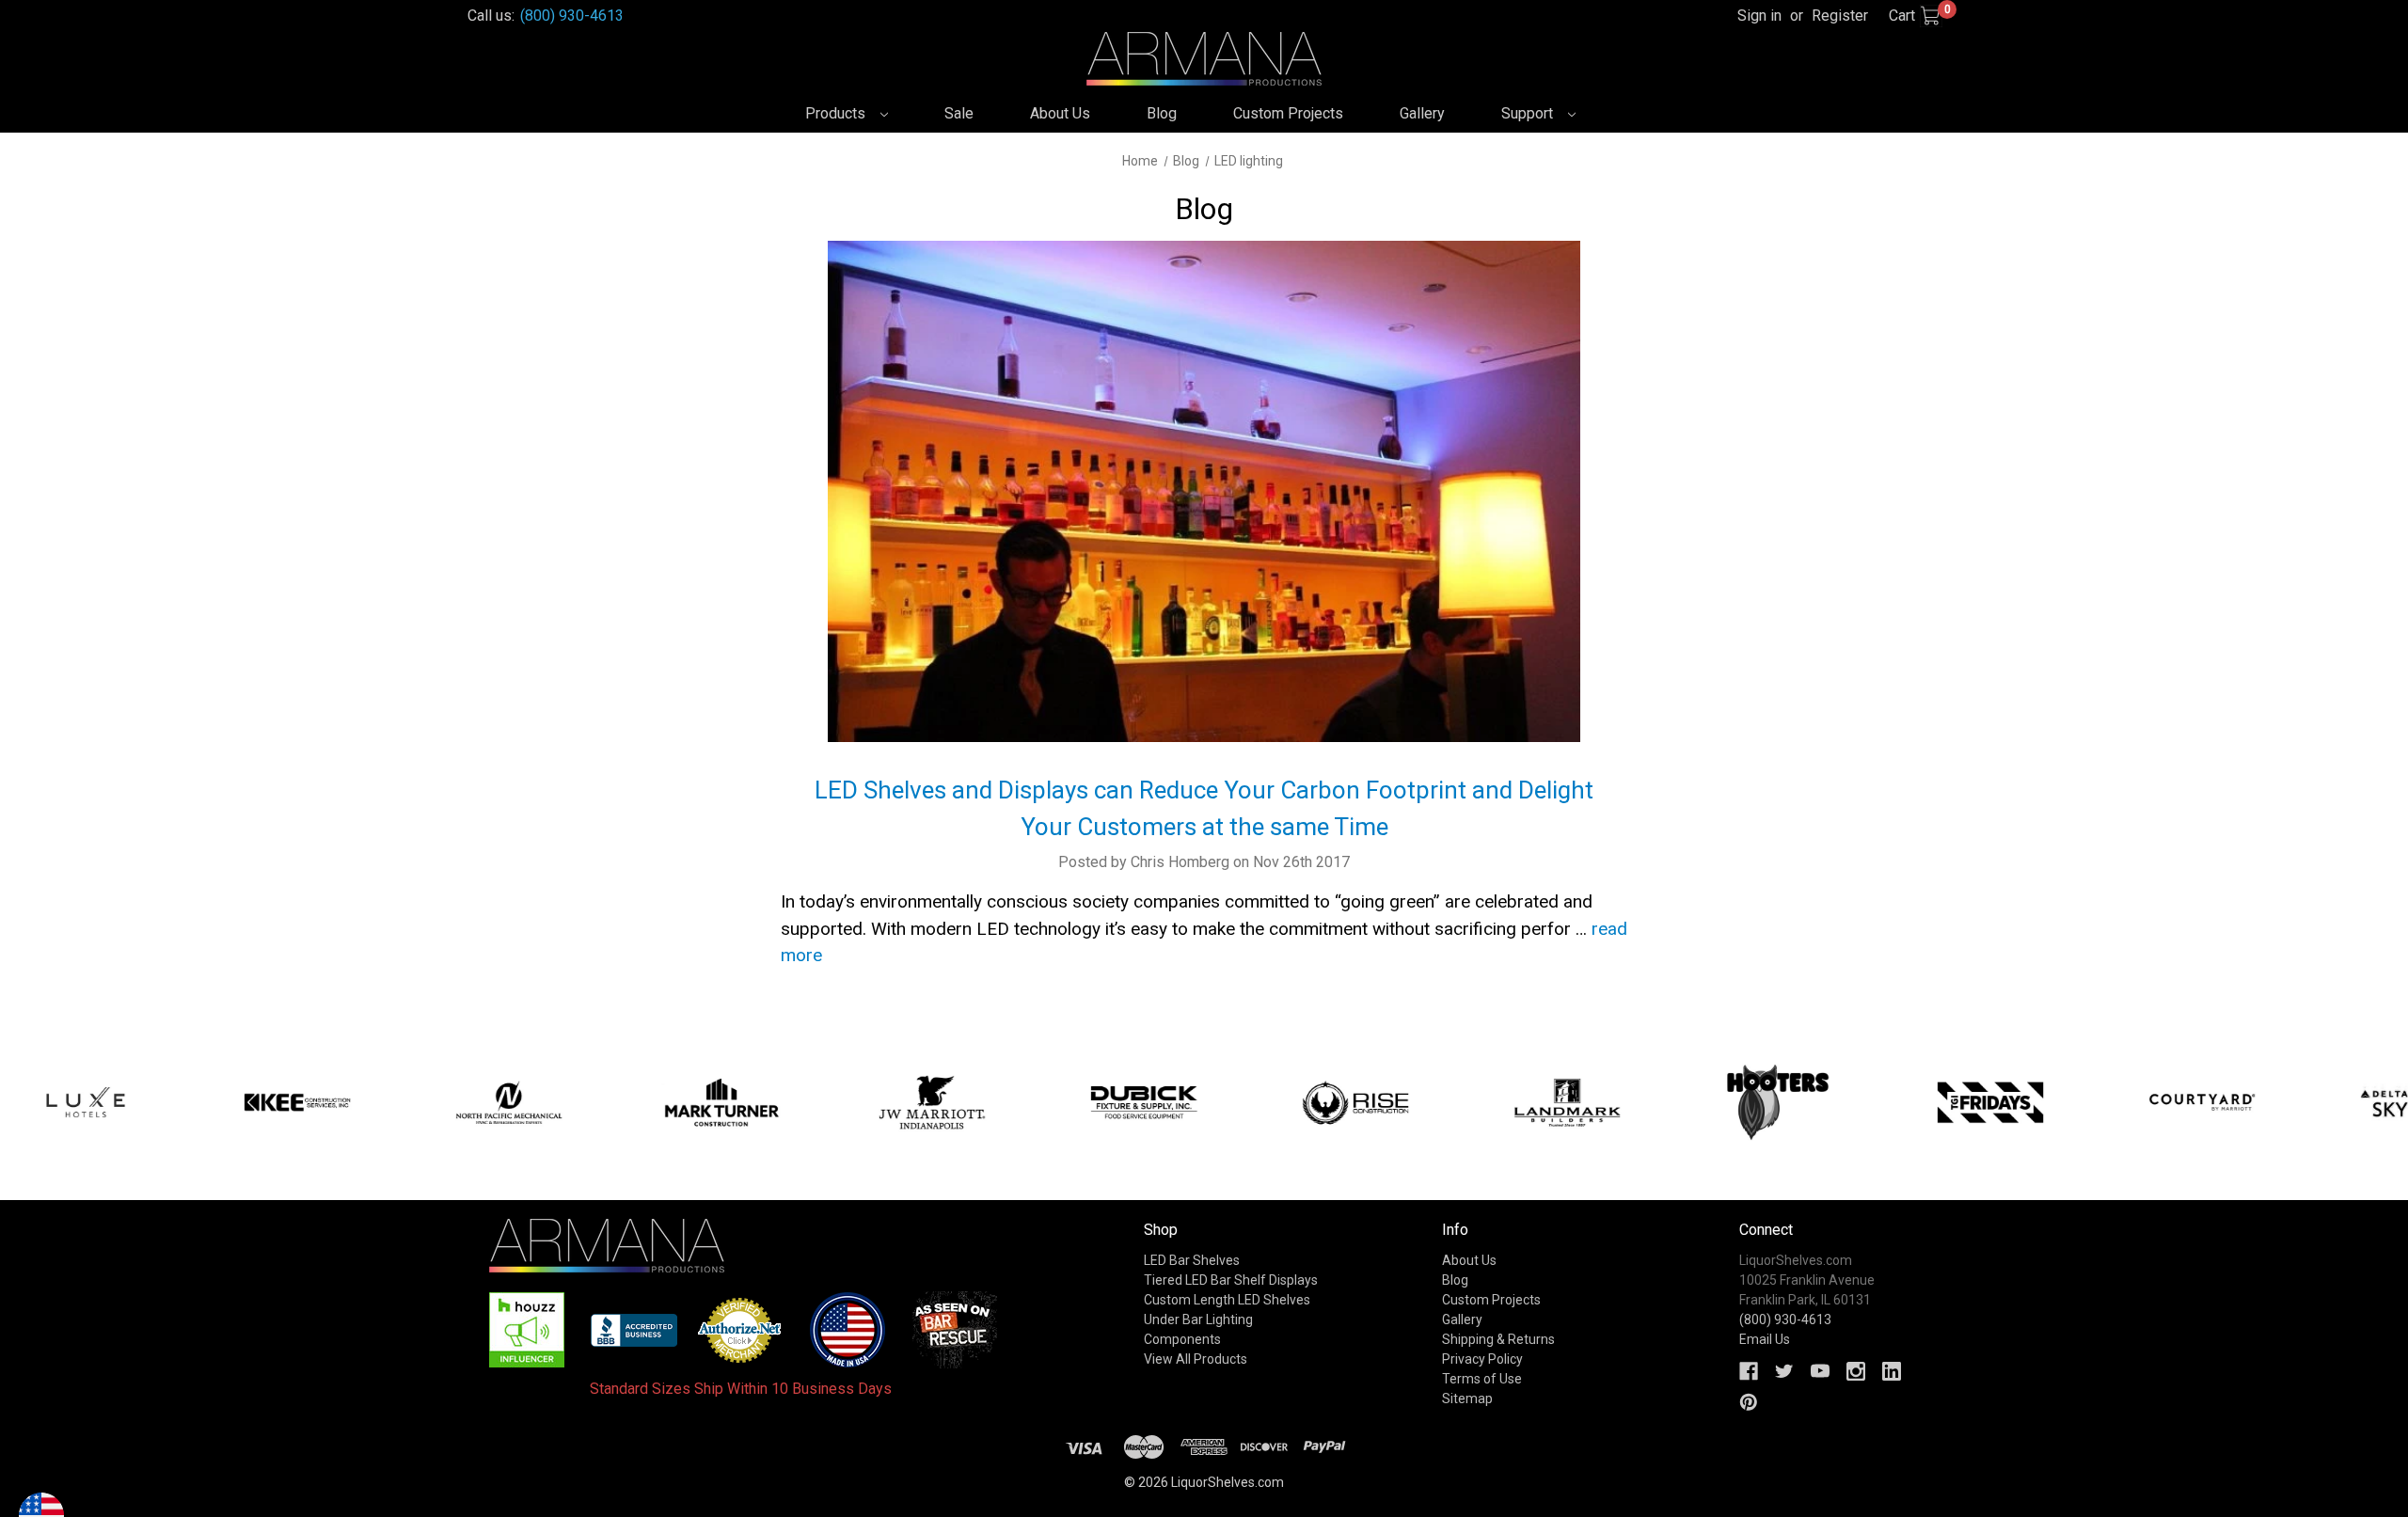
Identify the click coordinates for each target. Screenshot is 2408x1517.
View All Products (1196, 1359)
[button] (527, 1330)
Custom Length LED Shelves (1227, 1300)
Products (837, 113)
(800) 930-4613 (572, 16)
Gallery (1422, 113)
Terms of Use (1482, 1379)
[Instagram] (1856, 1371)
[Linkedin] (1892, 1371)
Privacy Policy (1482, 1359)
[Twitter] (1784, 1371)
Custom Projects (1288, 113)
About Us (1060, 113)
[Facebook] (1749, 1371)
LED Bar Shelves (1192, 1260)
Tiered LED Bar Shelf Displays (1231, 1280)
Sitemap (1467, 1398)
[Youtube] (1820, 1371)
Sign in (1759, 16)
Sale (959, 113)
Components (1182, 1339)
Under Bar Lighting (1198, 1319)
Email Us (1765, 1339)
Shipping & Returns (1498, 1339)
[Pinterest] (1749, 1402)
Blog (1162, 113)
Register (1840, 16)
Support (1529, 113)
